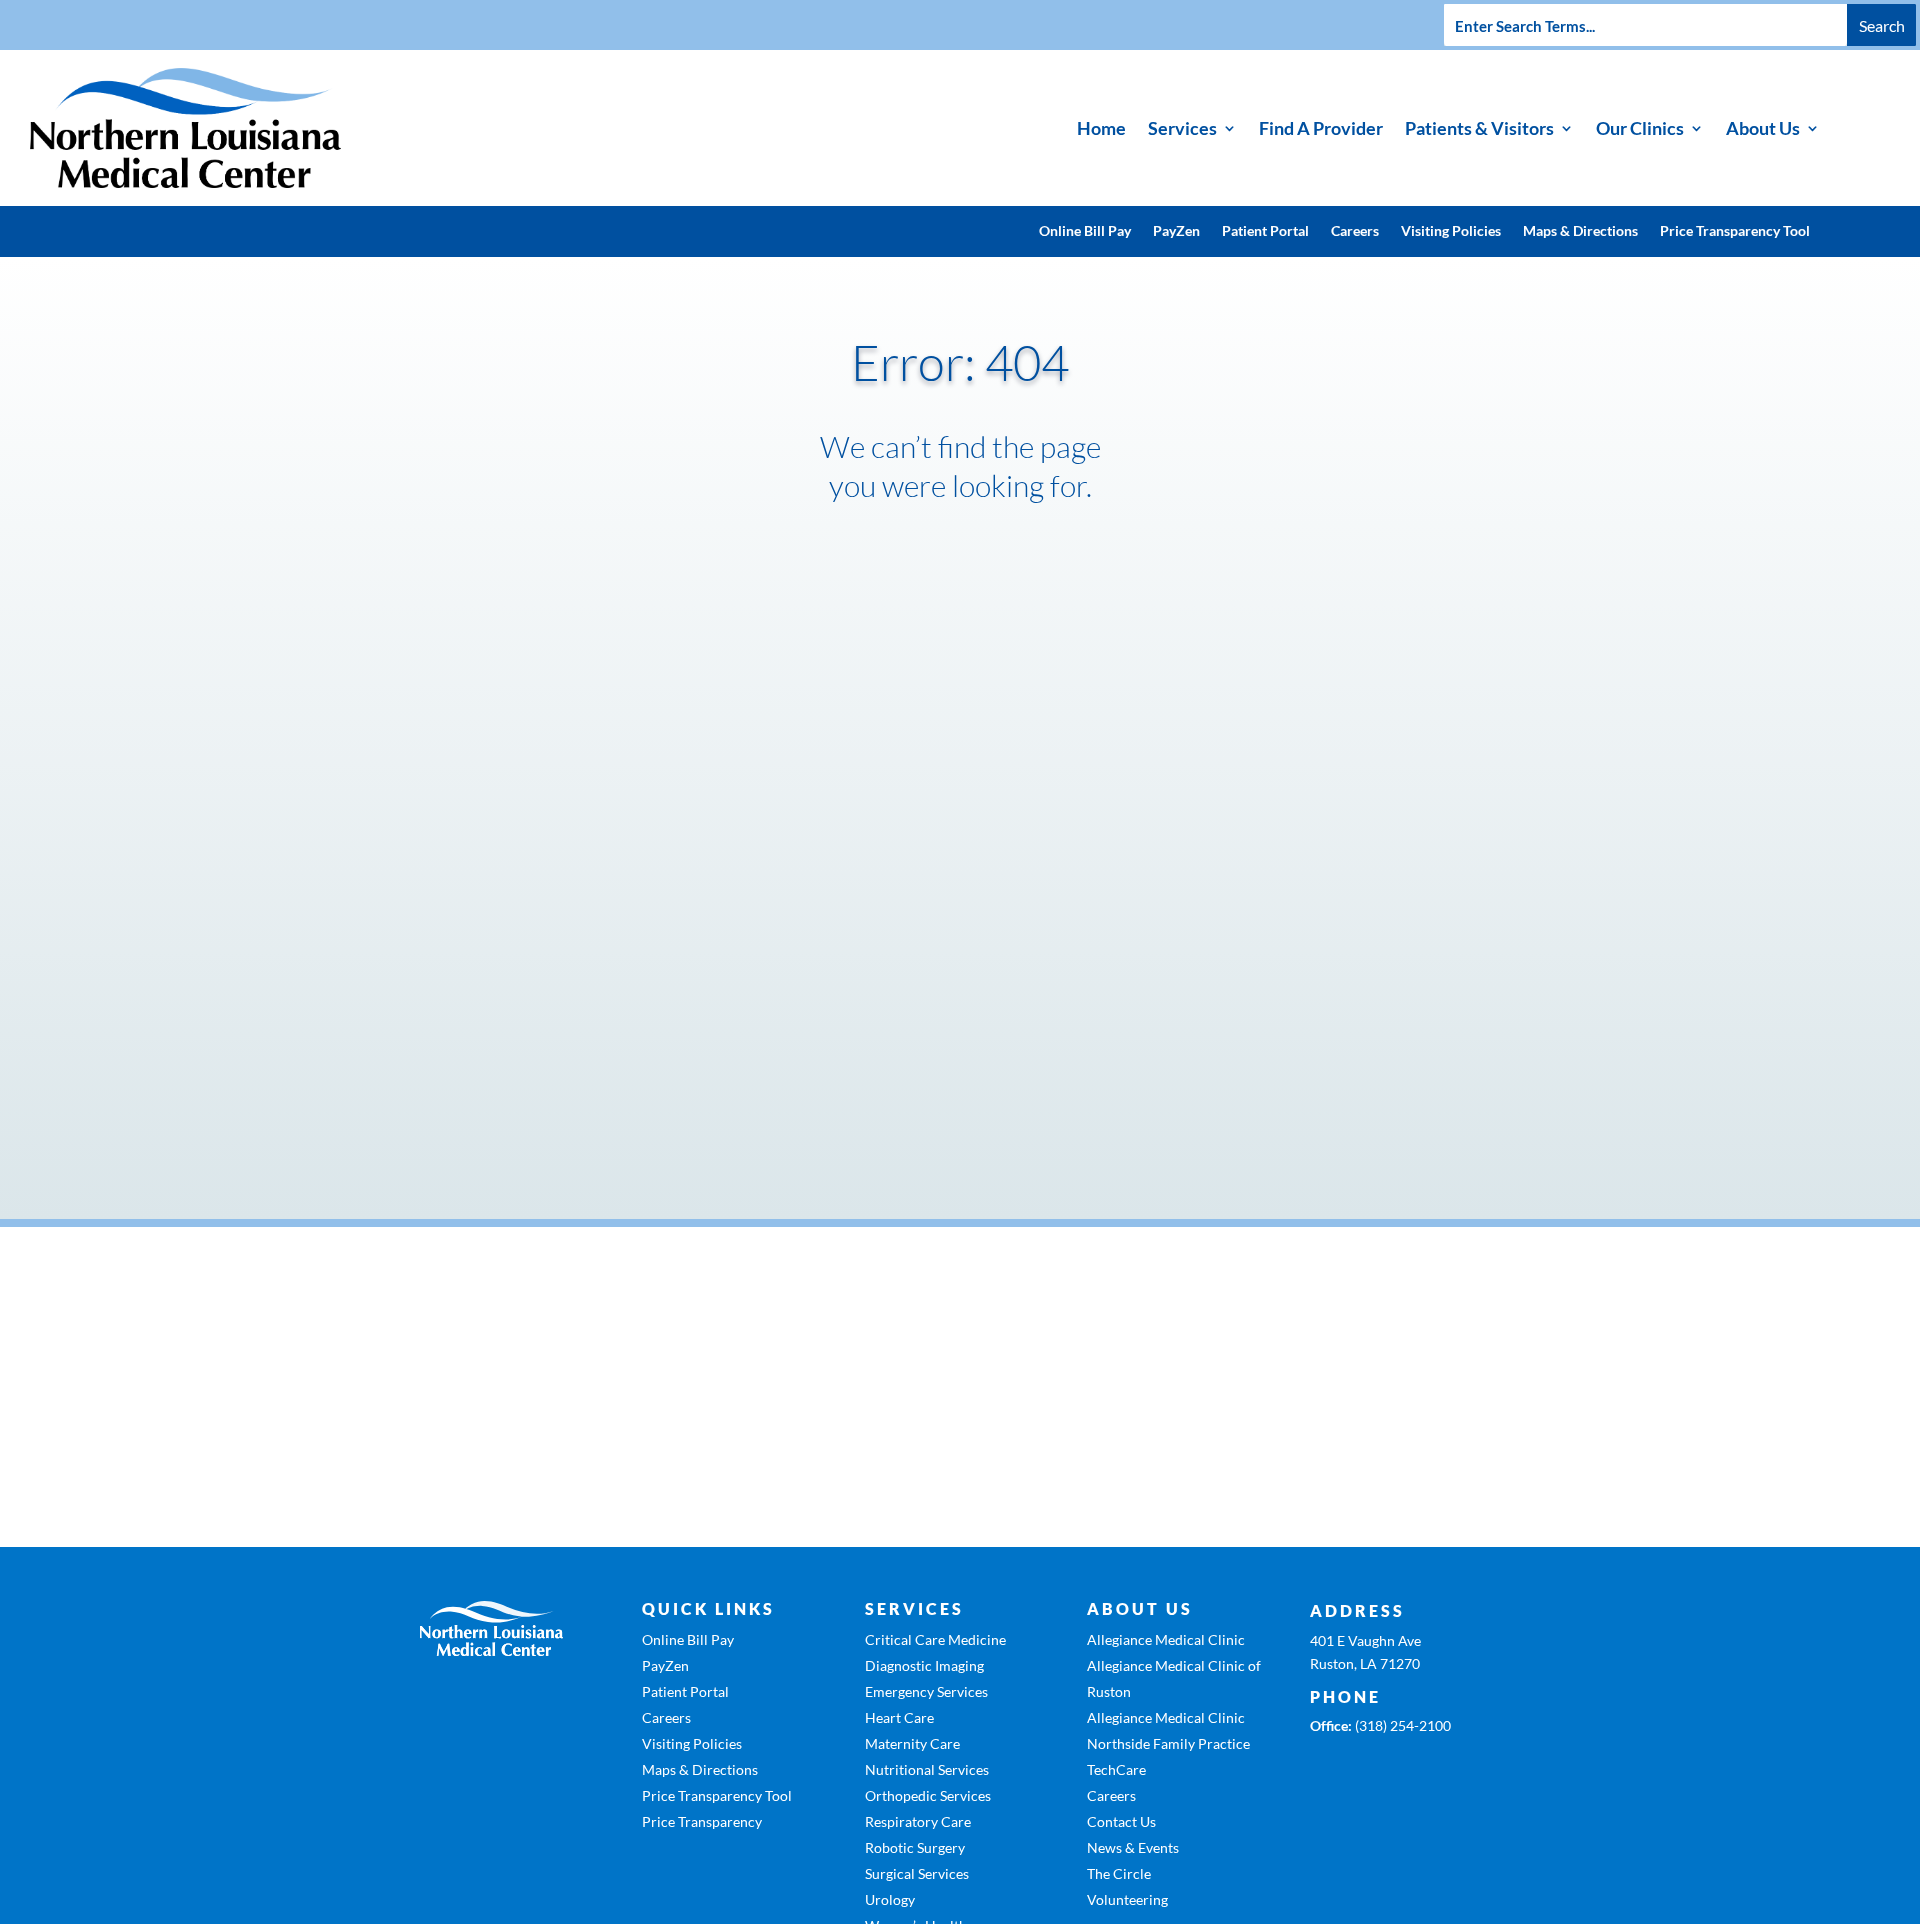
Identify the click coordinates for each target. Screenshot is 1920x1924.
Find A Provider (1321, 128)
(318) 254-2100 (1403, 1725)
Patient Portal (1265, 231)
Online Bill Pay (1085, 231)
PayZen (1176, 231)
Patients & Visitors (1479, 128)
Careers (1355, 231)
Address (1357, 1610)
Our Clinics (1640, 128)
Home (1101, 128)
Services (1182, 128)
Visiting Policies (1451, 231)
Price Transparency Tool (1735, 231)
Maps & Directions (1580, 231)
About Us (1763, 128)
